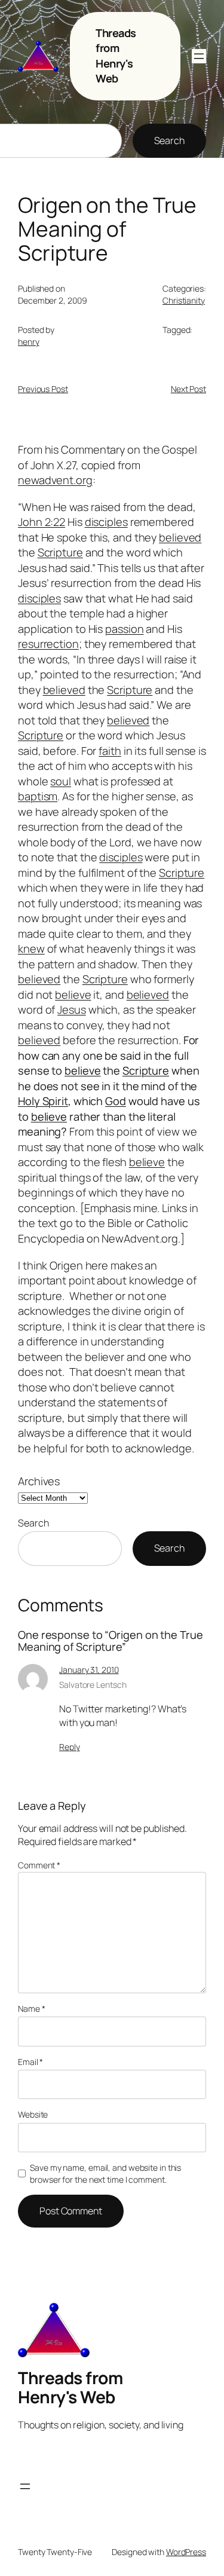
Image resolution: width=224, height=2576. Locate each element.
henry (29, 342)
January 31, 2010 (89, 1670)
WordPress (186, 2552)
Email (30, 2062)
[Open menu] (199, 56)
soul (61, 781)
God (116, 1101)
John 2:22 (42, 522)
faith (110, 751)
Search (169, 140)
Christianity (184, 300)
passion (124, 629)
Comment (39, 1865)
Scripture (60, 552)
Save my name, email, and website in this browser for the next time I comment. (105, 2173)
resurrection (48, 644)
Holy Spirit (43, 1101)
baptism (38, 796)
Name (31, 2009)
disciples (106, 522)
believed (180, 537)
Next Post (188, 389)
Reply (70, 1747)
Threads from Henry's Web (116, 56)
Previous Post (43, 389)
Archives (39, 1481)
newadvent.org (55, 480)
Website (33, 2114)
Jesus (72, 1009)
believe (73, 995)
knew (31, 949)
